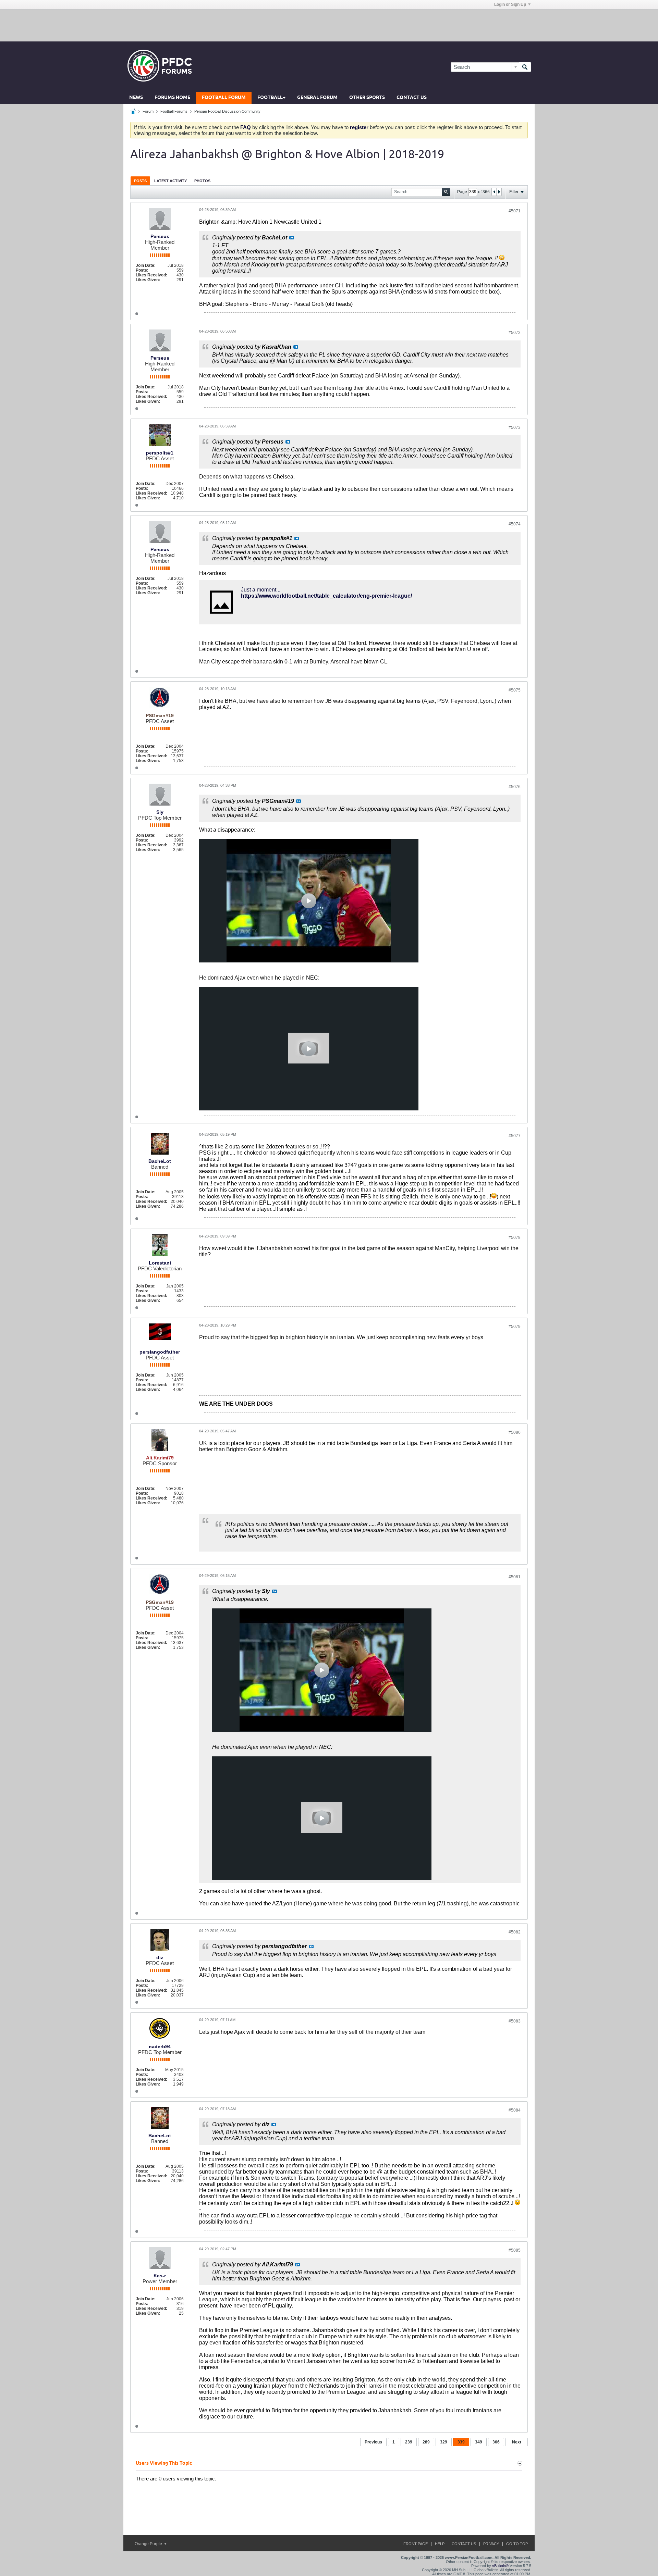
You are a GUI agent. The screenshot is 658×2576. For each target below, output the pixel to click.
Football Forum (224, 98)
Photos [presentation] (202, 181)
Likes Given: (148, 280)
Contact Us (412, 98)
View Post (292, 238)
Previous (373, 2442)
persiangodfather (160, 1352)
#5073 (515, 427)
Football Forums (174, 111)
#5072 (515, 333)
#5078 (515, 1237)
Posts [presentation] (140, 181)
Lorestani (160, 1263)
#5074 (515, 524)
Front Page (416, 2544)
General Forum (317, 98)
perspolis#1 (160, 453)
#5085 (515, 2250)
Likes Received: (151, 275)
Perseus (160, 236)
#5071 (515, 211)
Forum (148, 111)
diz (160, 1957)
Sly (160, 812)
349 (479, 2442)
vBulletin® (500, 2566)
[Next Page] (499, 192)
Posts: (142, 270)
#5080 (515, 1432)
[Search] (525, 67)
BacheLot (160, 1161)
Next (517, 2442)
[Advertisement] (329, 25)
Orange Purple (149, 2544)
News (136, 98)
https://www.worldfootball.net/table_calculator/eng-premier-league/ (326, 596)
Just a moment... (261, 590)
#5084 (515, 2110)
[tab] (140, 181)
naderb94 (160, 2046)
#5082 (515, 1932)
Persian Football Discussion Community (227, 111)
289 (426, 2442)
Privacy (491, 2544)
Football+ (271, 98)
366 (496, 2442)
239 (409, 2442)
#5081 (515, 1577)
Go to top (517, 2544)
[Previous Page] (494, 192)
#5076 (515, 787)
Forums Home (172, 98)
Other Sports (367, 98)
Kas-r (160, 2276)
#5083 (515, 2021)
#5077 (515, 1136)
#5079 (515, 1327)
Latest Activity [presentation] (170, 181)
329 (444, 2442)
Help (440, 2544)
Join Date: (146, 265)
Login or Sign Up (510, 4)
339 (461, 2442)
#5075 (515, 690)
